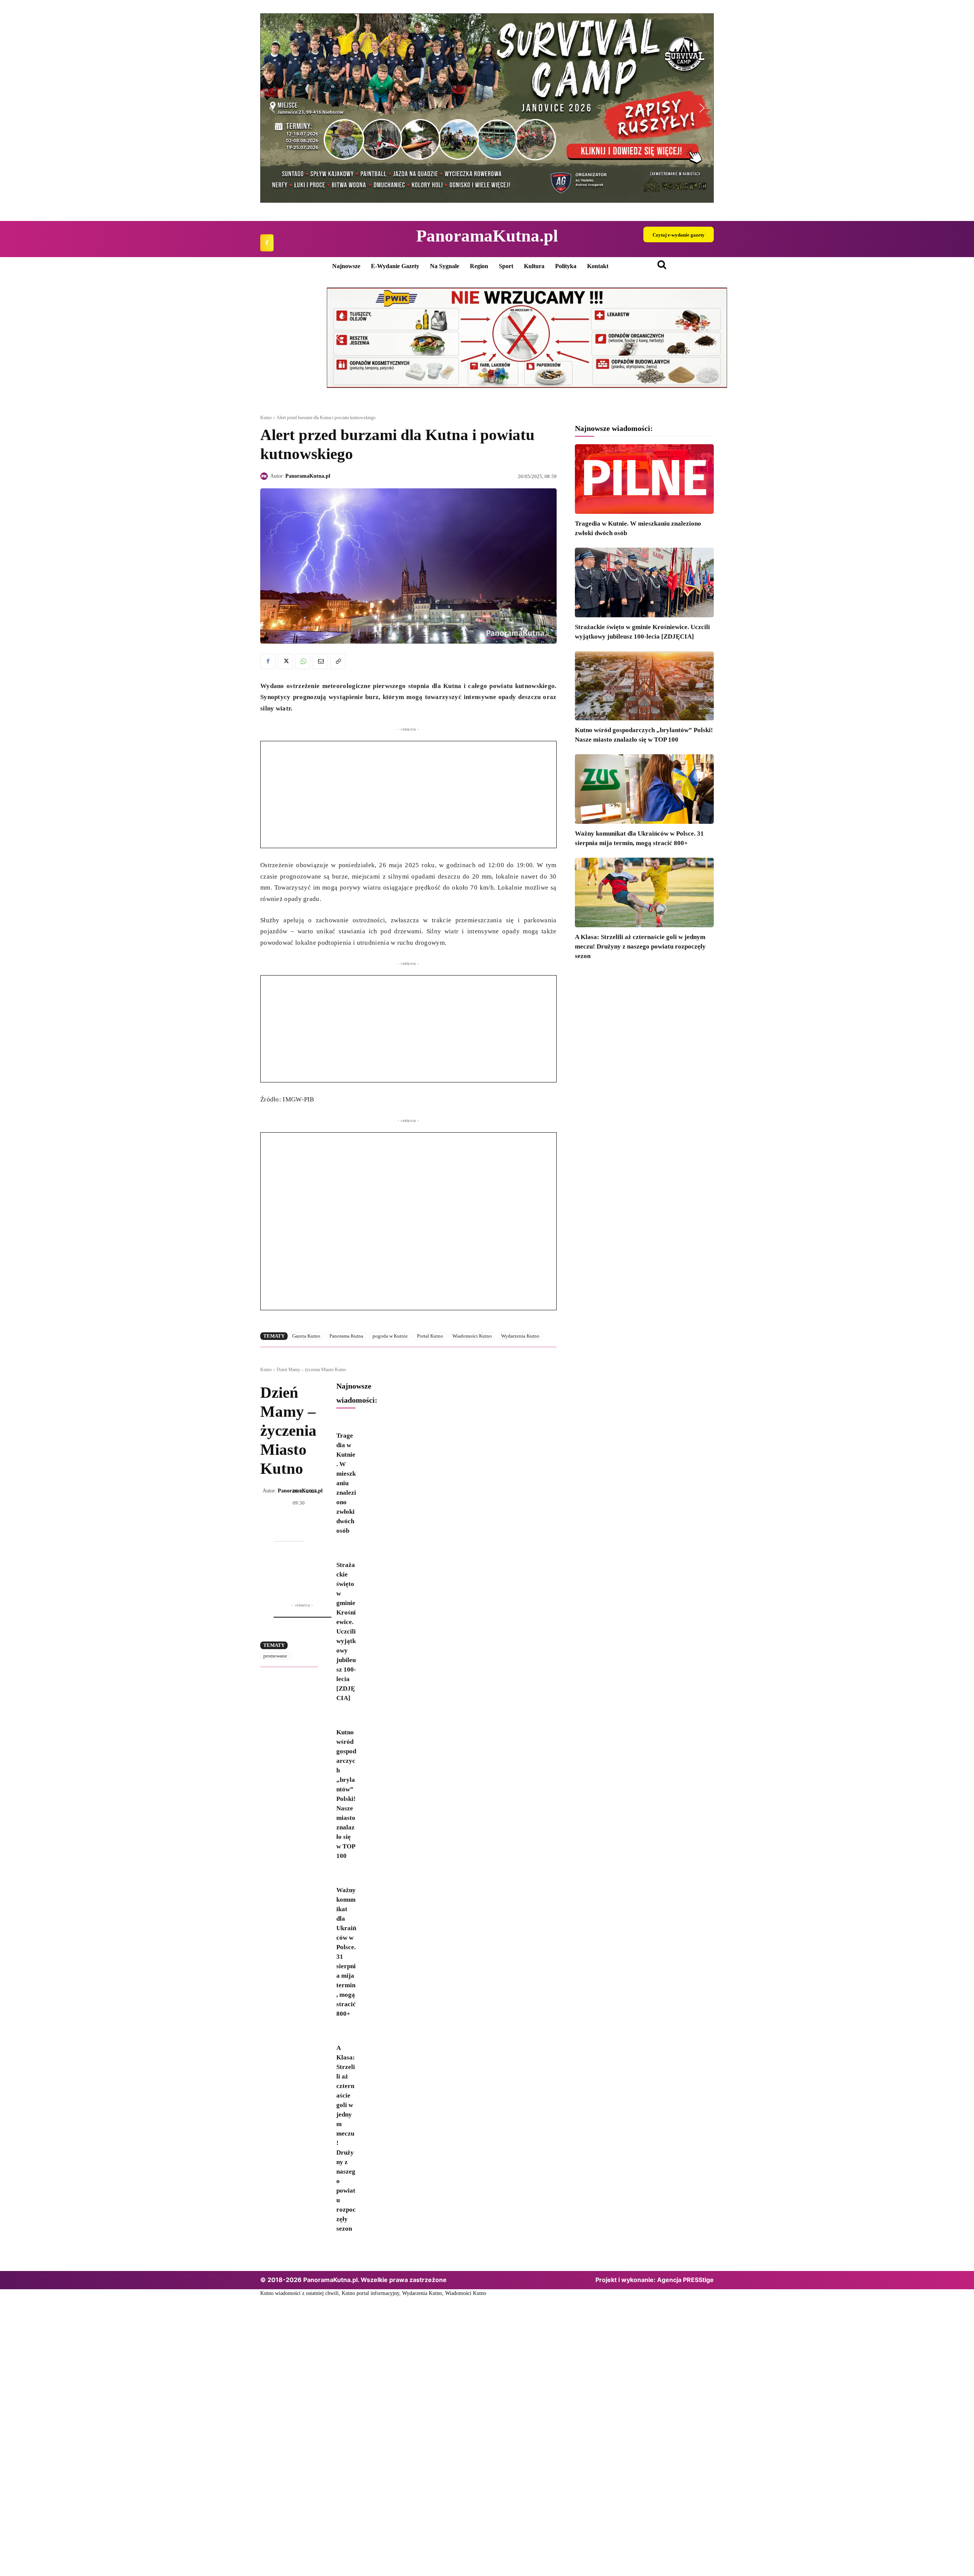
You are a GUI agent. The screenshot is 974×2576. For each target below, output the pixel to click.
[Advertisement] (408, 795)
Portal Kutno (430, 1336)
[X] (285, 661)
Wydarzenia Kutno (520, 1336)
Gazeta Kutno (306, 1336)
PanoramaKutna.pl (308, 476)
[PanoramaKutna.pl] (265, 476)
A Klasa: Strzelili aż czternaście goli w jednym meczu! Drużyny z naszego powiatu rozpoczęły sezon (640, 946)
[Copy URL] (338, 661)
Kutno (266, 418)
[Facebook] (267, 243)
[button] (272, 108)
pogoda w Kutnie (390, 1336)
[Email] (320, 661)
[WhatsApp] (303, 661)
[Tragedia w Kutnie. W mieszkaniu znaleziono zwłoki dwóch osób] (644, 479)
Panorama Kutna (346, 1336)
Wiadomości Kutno (472, 1336)
